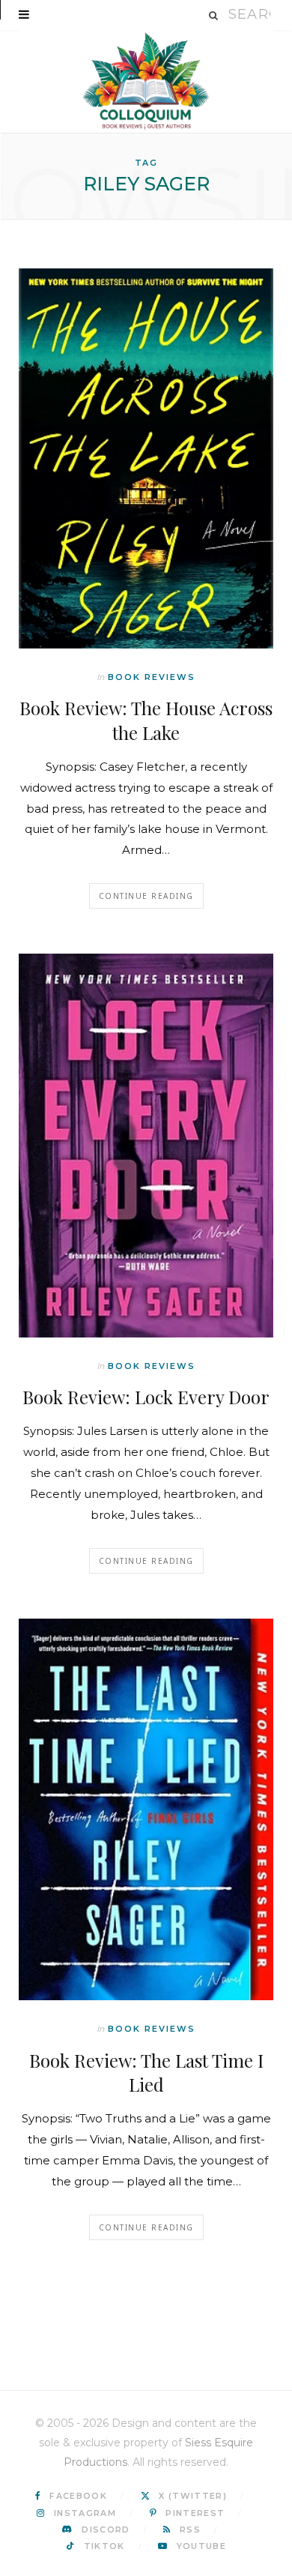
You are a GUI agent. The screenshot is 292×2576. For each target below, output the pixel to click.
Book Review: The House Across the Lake (146, 720)
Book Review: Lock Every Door (146, 1397)
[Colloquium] (146, 81)
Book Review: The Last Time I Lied (146, 2072)
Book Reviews (152, 677)
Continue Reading (146, 896)
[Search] (214, 15)
